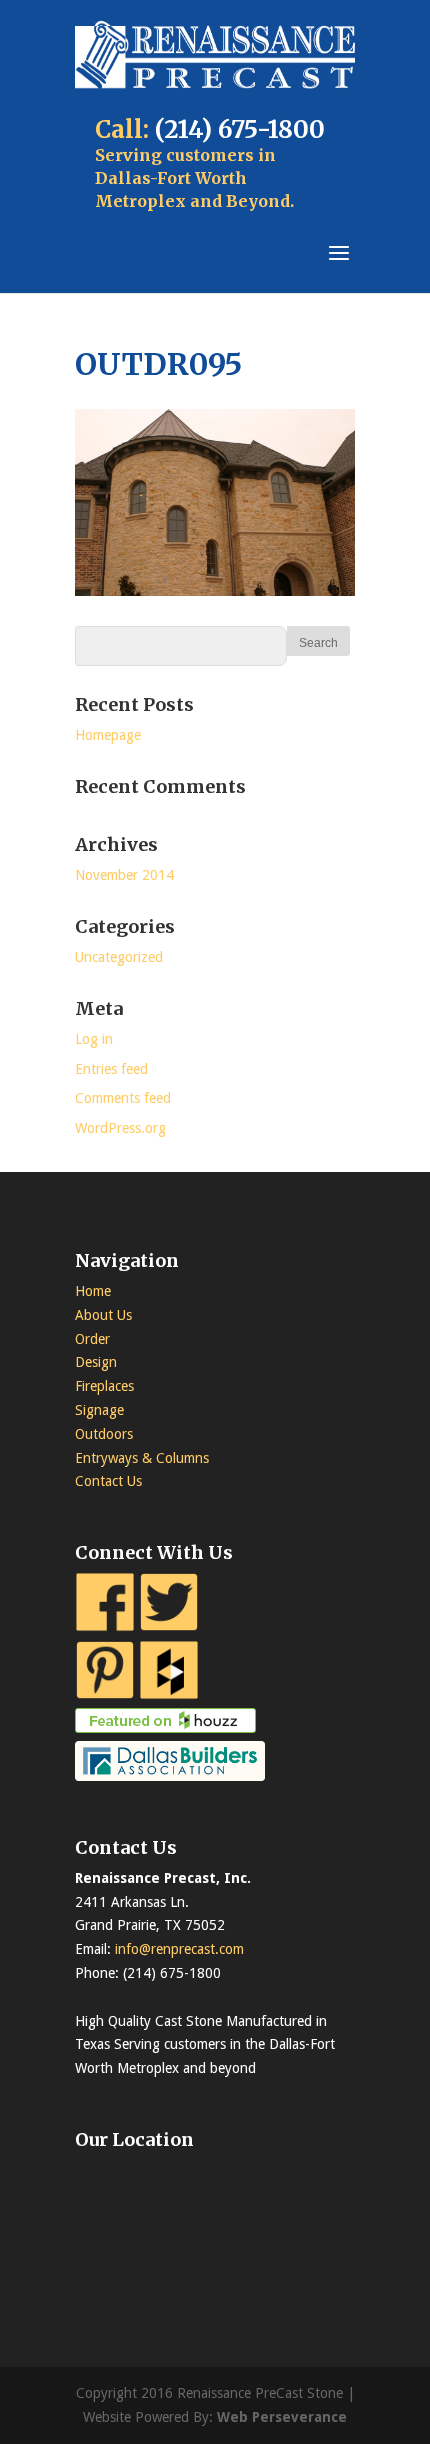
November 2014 (124, 875)
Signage (99, 1410)
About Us (103, 1315)
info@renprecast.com (179, 1949)
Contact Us (108, 1481)
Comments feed (123, 1098)
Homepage (108, 735)
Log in (94, 1039)
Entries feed (111, 1069)
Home (93, 1291)
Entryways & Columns (142, 1458)
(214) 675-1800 (240, 129)
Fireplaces (104, 1386)
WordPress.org (120, 1128)
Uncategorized (119, 957)
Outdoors (104, 1434)
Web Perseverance (282, 2417)
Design (96, 1362)
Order (92, 1339)
